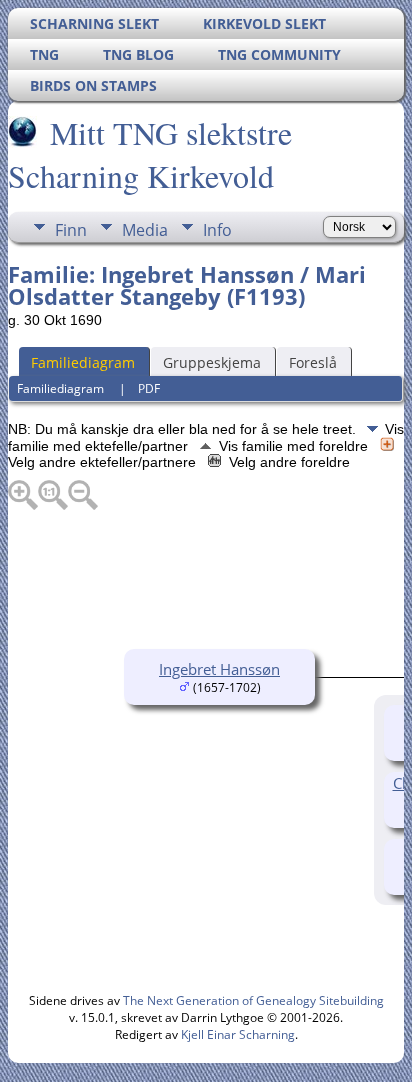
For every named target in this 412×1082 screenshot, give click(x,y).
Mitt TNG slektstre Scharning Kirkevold (150, 154)
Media (145, 230)
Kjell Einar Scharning (238, 1034)
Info (217, 230)
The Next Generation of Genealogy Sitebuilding (253, 1000)
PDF (149, 388)
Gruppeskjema (212, 362)
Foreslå (313, 362)
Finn (71, 230)
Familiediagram (83, 362)
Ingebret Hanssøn (219, 669)
